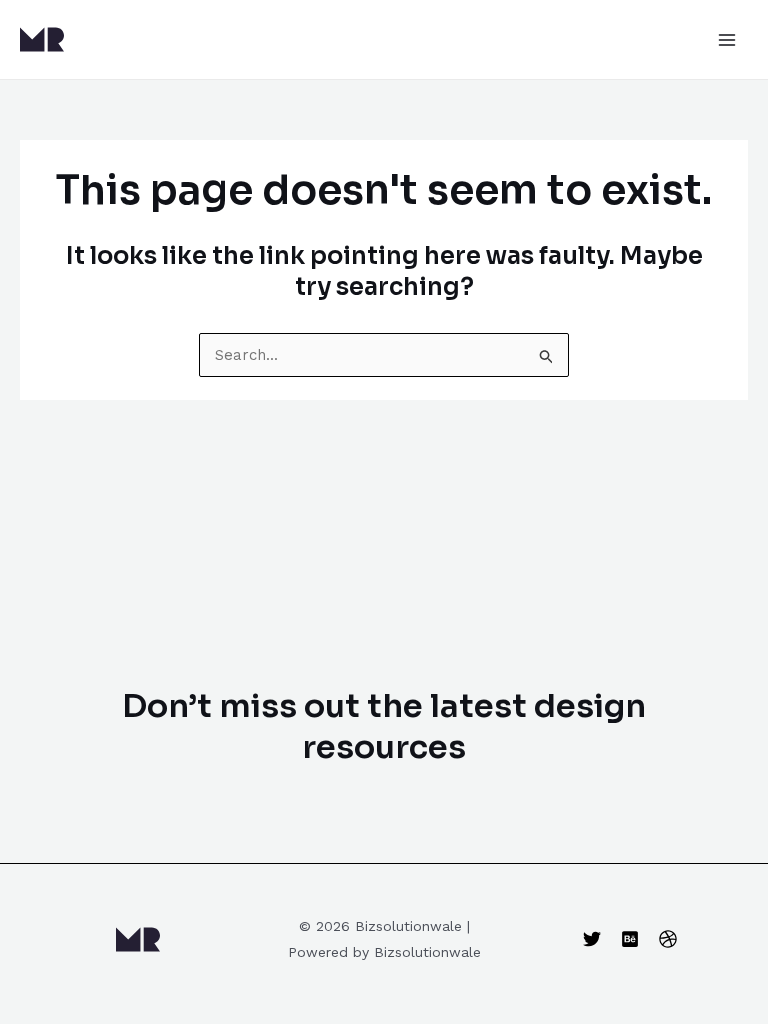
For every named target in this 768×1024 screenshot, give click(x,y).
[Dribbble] (668, 939)
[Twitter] (592, 939)
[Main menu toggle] (727, 39)
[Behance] (630, 939)
